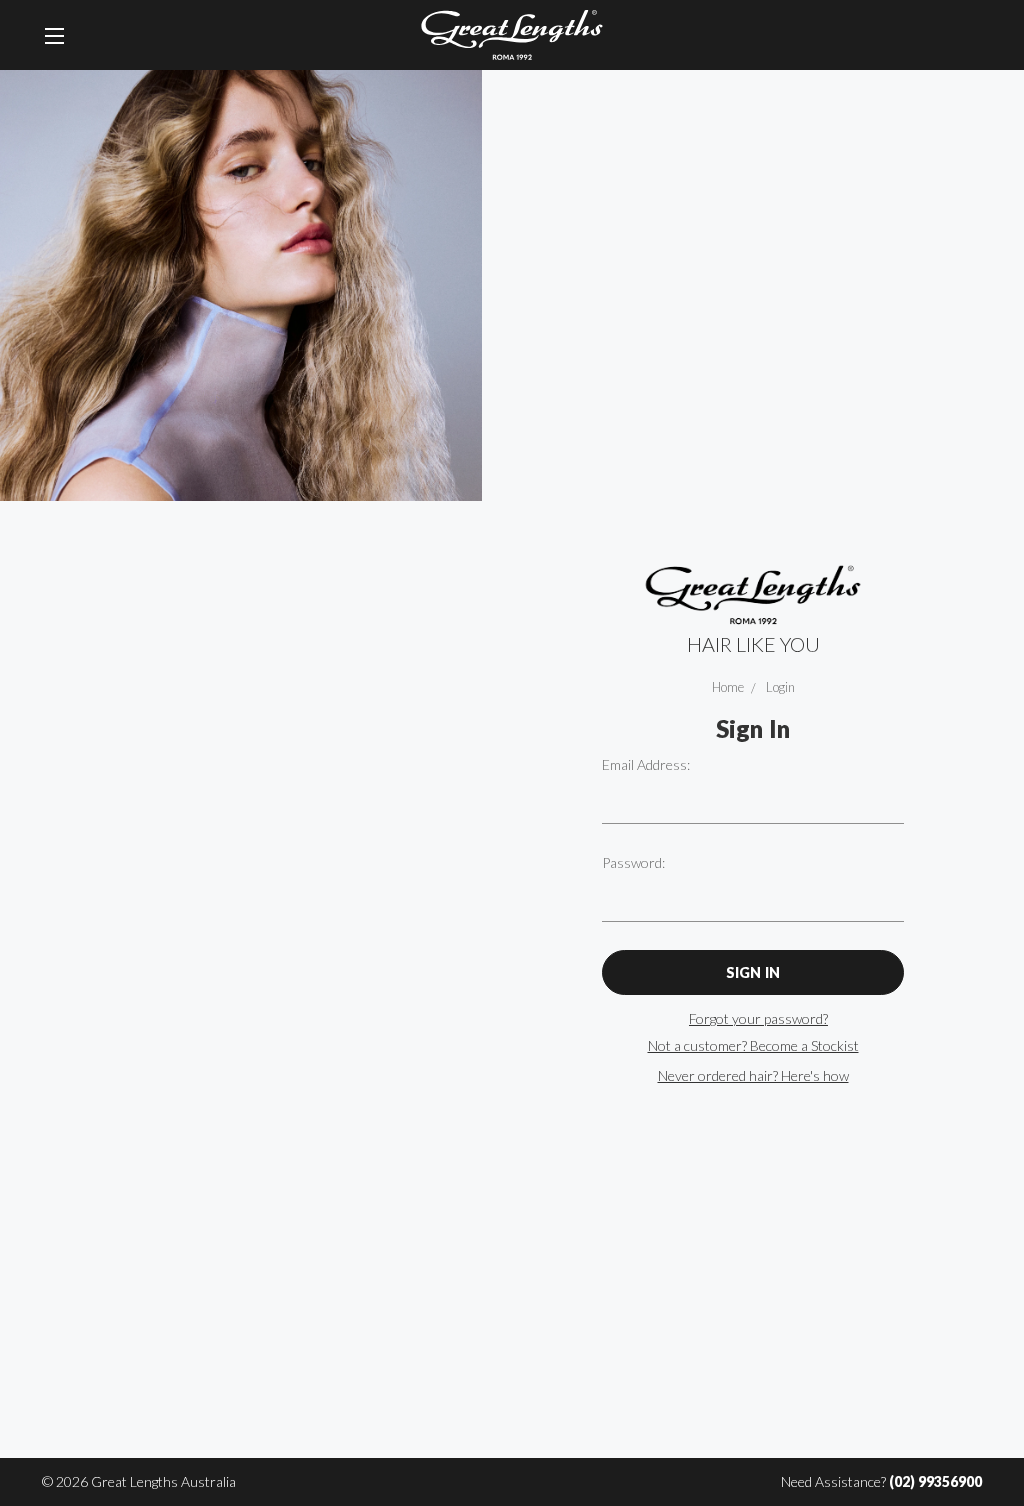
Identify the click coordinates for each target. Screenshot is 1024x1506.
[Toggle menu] (54, 35)
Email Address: (646, 764)
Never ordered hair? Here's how (753, 1075)
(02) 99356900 (935, 1481)
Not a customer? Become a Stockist (753, 1045)
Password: (633, 862)
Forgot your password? (758, 1018)
